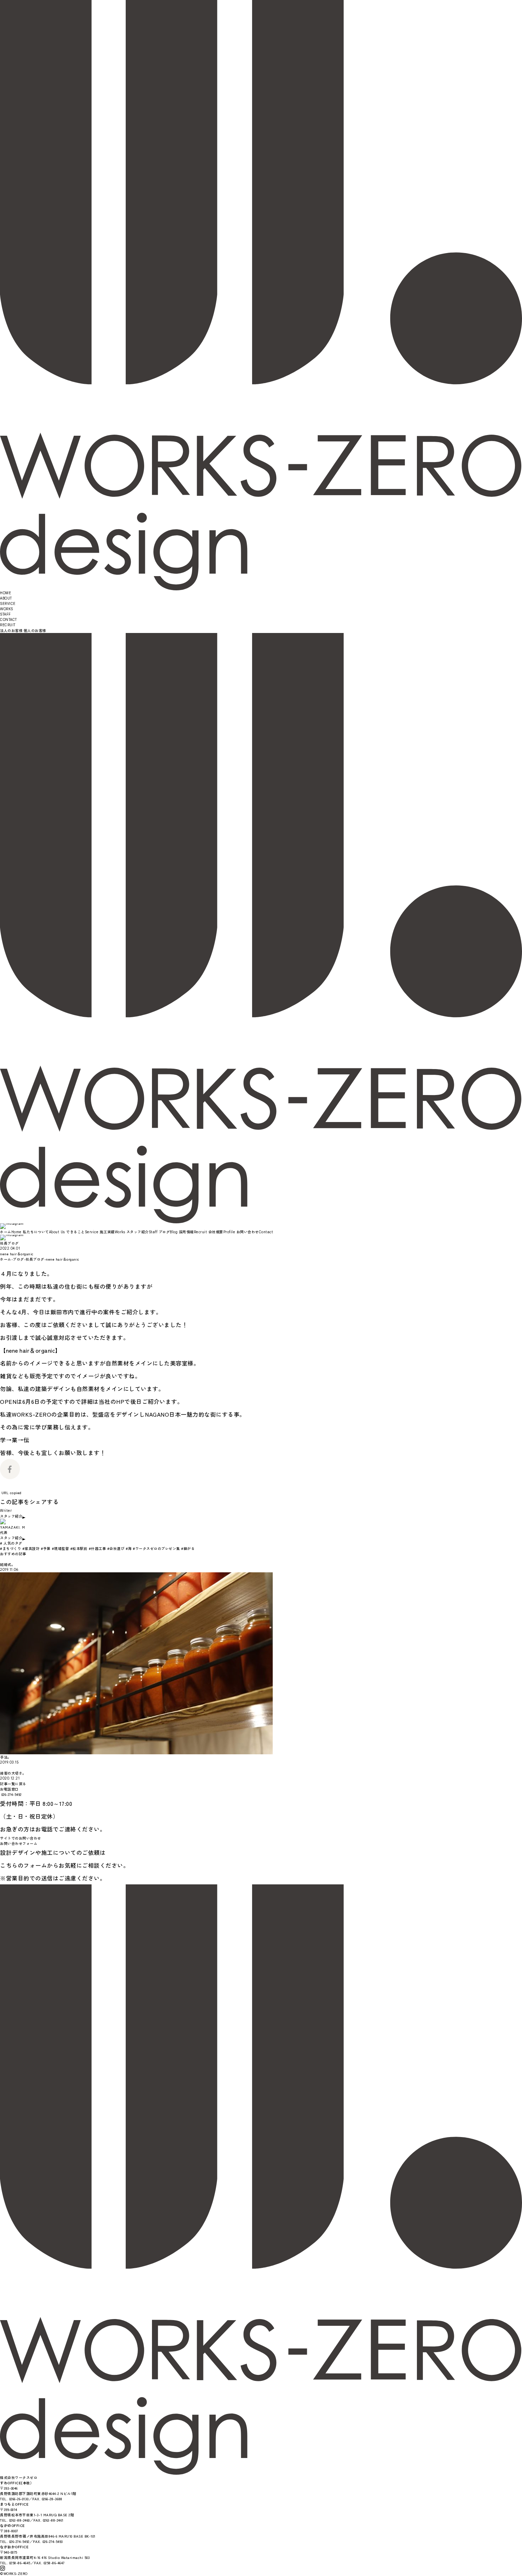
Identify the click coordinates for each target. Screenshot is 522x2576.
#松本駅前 (79, 1548)
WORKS (7, 609)
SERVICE (8, 604)
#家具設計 (31, 1548)
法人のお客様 (11, 630)
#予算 (46, 1548)
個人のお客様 (35, 630)
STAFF (6, 614)
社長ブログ (9, 1243)
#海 (129, 1548)
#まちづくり (10, 1548)
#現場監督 (61, 1548)
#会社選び (116, 1548)
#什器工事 (97, 1548)
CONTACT (9, 620)
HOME (6, 593)
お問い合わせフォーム (19, 1843)
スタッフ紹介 (11, 1516)
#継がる (188, 1548)
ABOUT (6, 598)
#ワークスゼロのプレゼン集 (156, 1548)
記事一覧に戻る (13, 1784)
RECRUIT (8, 625)
